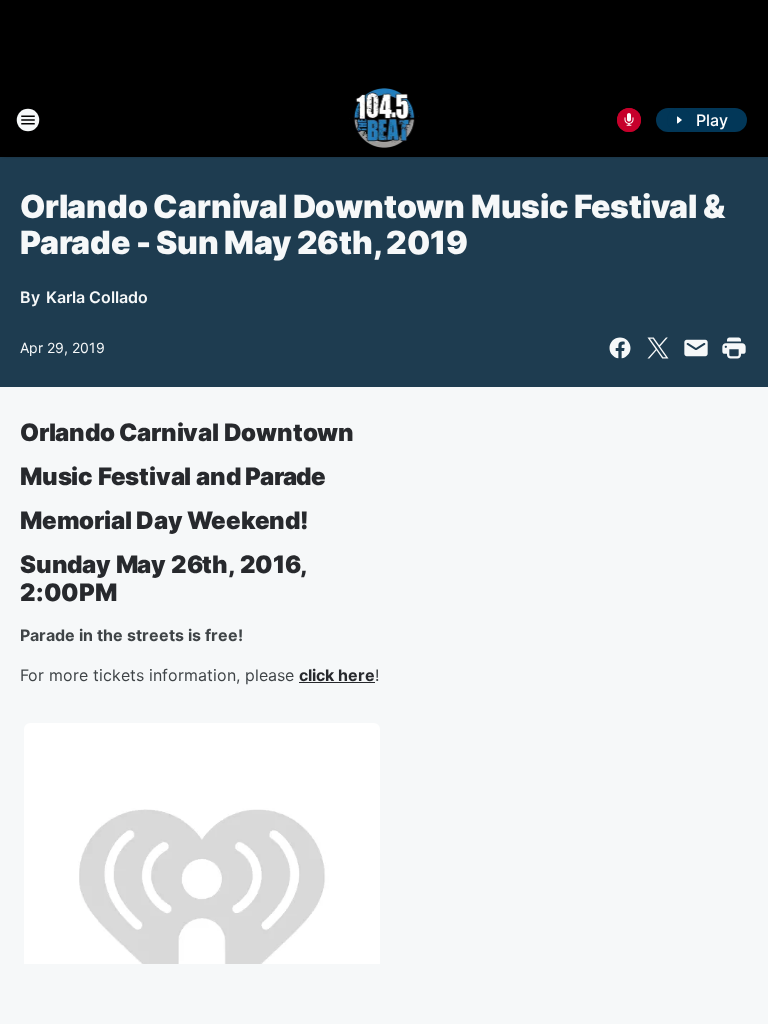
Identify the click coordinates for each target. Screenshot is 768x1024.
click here (337, 675)
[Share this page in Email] (696, 348)
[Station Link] (384, 120)
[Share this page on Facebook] (620, 348)
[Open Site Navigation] (28, 120)
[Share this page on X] (658, 348)
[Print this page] (734, 348)
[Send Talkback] (629, 120)
